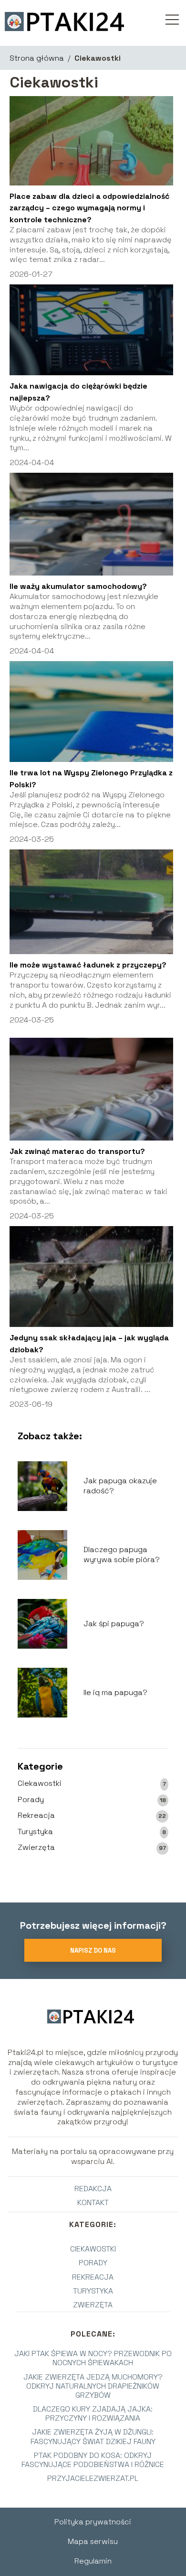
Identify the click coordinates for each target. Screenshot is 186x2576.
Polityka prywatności (93, 2522)
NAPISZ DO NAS (93, 1951)
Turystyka (35, 1832)
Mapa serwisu (93, 2541)
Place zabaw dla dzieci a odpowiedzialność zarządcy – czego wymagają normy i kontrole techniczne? (89, 208)
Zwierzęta (36, 1848)
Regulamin (93, 2561)
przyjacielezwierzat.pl (93, 2478)
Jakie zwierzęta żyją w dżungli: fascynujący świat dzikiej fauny (93, 2436)
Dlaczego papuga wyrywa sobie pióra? (122, 1555)
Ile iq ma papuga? (115, 1693)
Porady (31, 1800)
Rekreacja (36, 1815)
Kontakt (93, 2202)
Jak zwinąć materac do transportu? (77, 1151)
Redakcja (93, 2189)
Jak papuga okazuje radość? (120, 1486)
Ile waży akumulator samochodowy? (78, 586)
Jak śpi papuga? (114, 1624)
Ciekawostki (40, 1783)
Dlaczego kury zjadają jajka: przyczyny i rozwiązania (93, 2413)
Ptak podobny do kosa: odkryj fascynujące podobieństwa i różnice (93, 2460)
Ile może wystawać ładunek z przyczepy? (88, 965)
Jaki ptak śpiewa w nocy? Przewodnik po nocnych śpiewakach (93, 2358)
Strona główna (37, 58)
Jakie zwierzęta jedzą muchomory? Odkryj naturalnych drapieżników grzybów (93, 2386)
